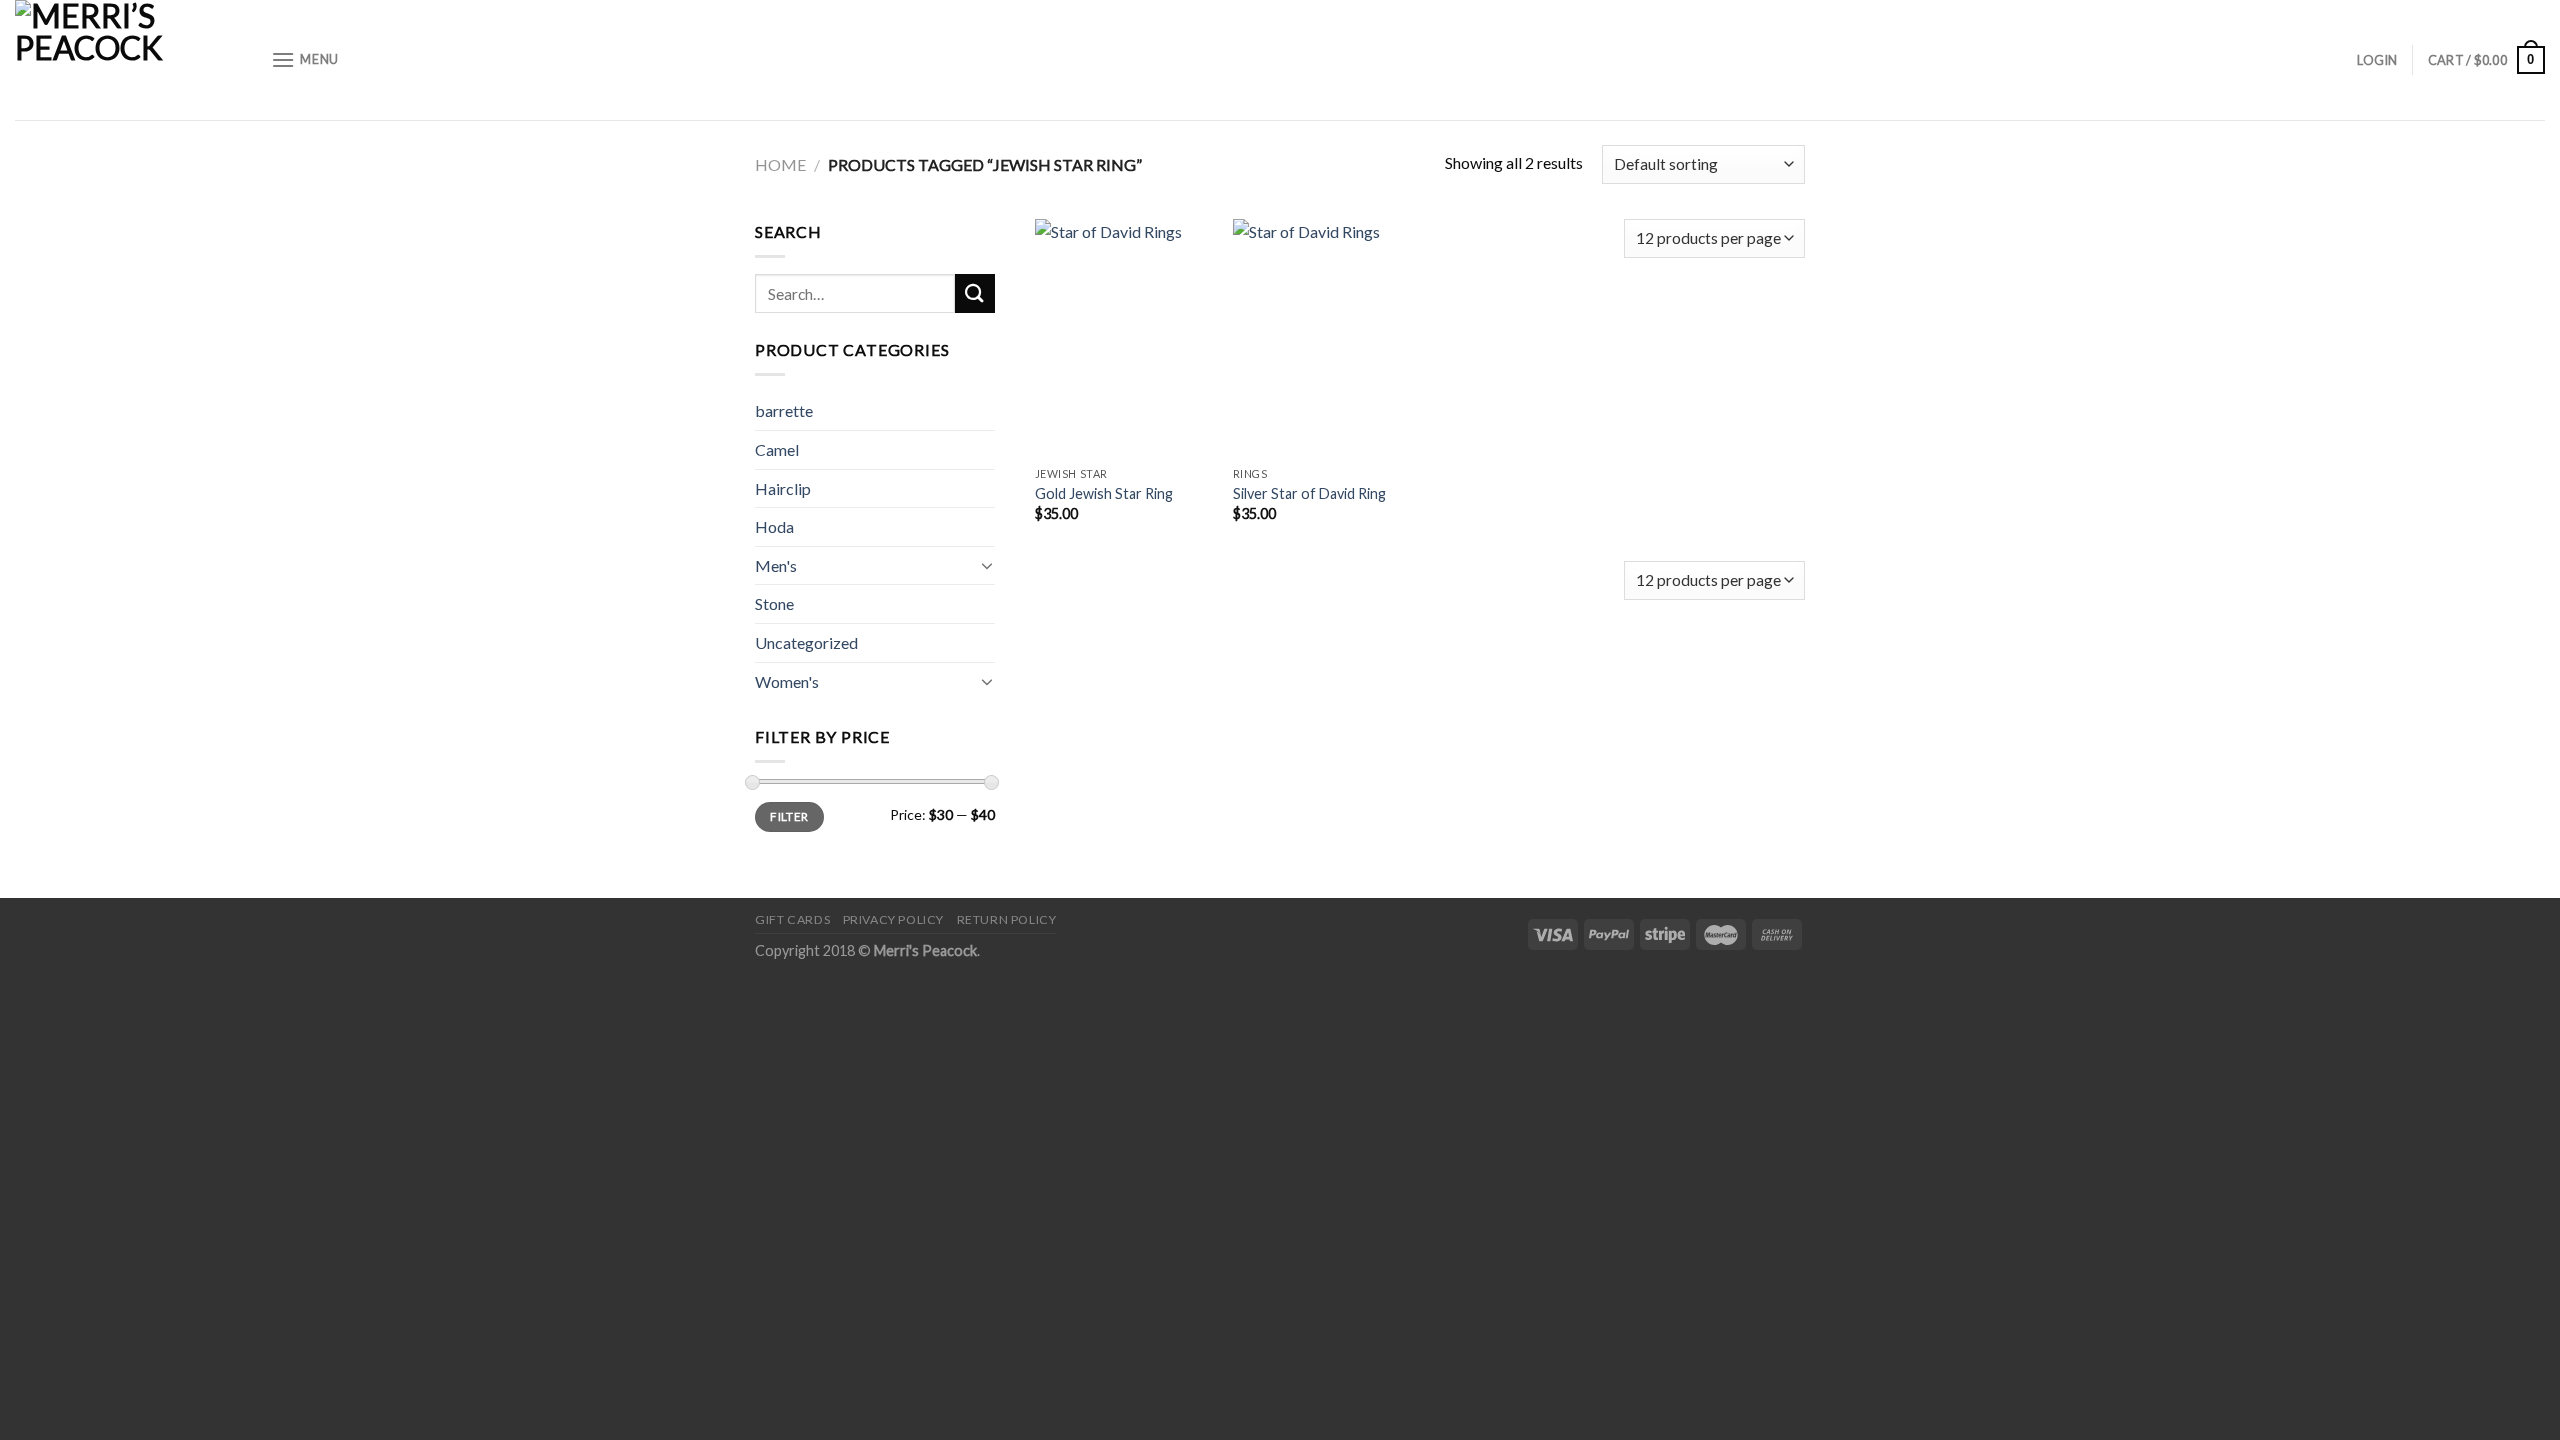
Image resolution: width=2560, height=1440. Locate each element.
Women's (787, 681)
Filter (789, 816)
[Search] (975, 293)
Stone (774, 603)
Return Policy (1007, 919)
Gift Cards (792, 919)
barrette (784, 410)
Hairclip (783, 488)
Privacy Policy (894, 919)
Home (780, 164)
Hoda (774, 526)
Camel (777, 449)
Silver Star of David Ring (1309, 493)
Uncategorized (806, 642)
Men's (776, 565)
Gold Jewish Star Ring (1104, 493)
